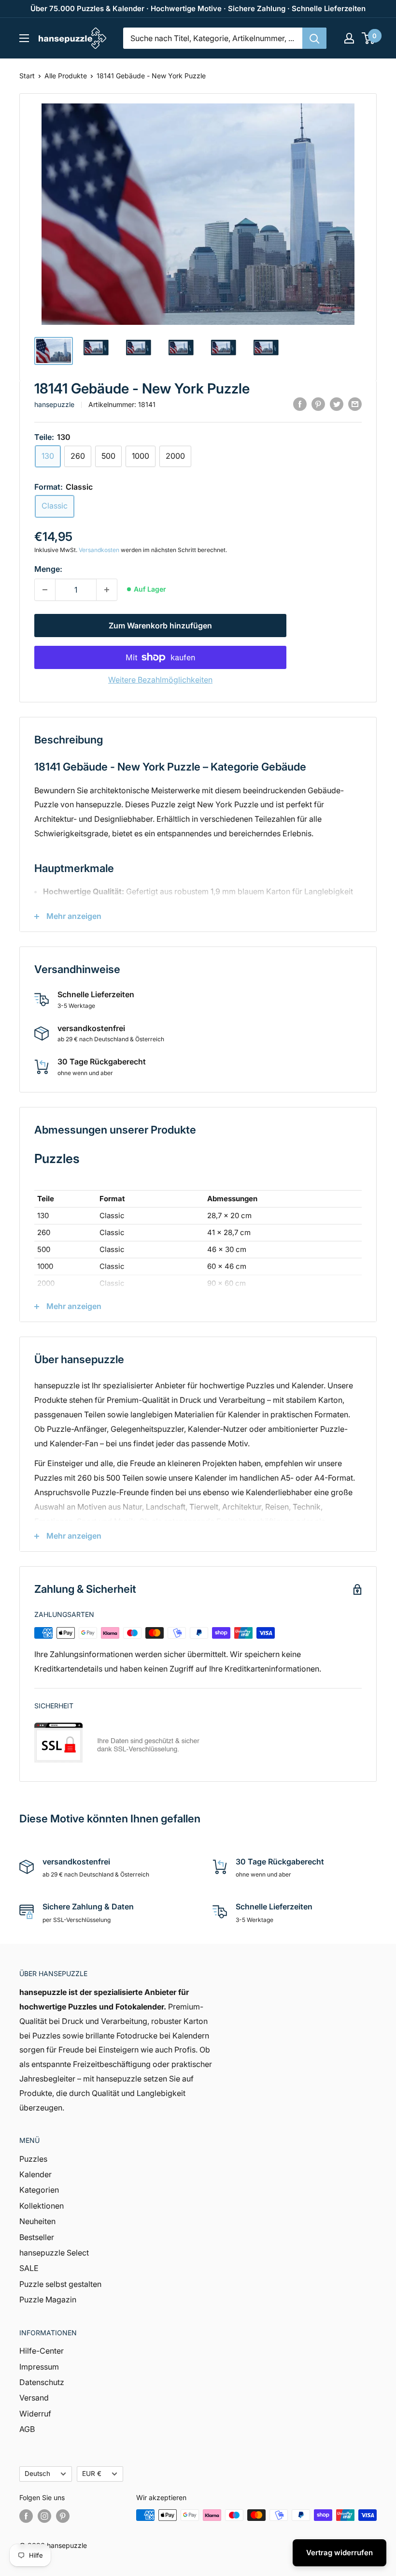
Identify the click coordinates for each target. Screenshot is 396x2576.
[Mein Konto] (349, 38)
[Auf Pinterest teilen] (318, 404)
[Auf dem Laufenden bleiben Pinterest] (63, 2516)
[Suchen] (314, 38)
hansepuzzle (54, 404)
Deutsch (37, 2474)
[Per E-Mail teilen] (355, 404)
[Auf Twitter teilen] (337, 404)
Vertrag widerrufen (339, 2553)
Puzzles (33, 2159)
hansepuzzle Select (54, 2253)
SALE (29, 2268)
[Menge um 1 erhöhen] (107, 590)
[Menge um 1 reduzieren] (45, 590)
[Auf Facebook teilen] (300, 404)
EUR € (92, 2474)
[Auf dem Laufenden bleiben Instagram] (44, 2516)
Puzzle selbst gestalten (60, 2284)
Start (27, 76)
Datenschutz (42, 2382)
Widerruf (35, 2414)
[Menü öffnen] (24, 38)
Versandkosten (99, 550)
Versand (34, 2398)
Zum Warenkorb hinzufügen (160, 626)
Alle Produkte (66, 76)
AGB (27, 2429)
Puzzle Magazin (48, 2299)
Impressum (39, 2367)
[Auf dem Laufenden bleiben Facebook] (26, 2516)
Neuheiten (37, 2221)
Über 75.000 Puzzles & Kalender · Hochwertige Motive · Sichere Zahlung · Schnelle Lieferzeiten (198, 8)
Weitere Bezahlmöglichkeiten (160, 680)
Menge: (48, 569)
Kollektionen (42, 2206)
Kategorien (39, 2190)
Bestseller (37, 2237)
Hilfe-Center (42, 2351)
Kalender (35, 2174)
